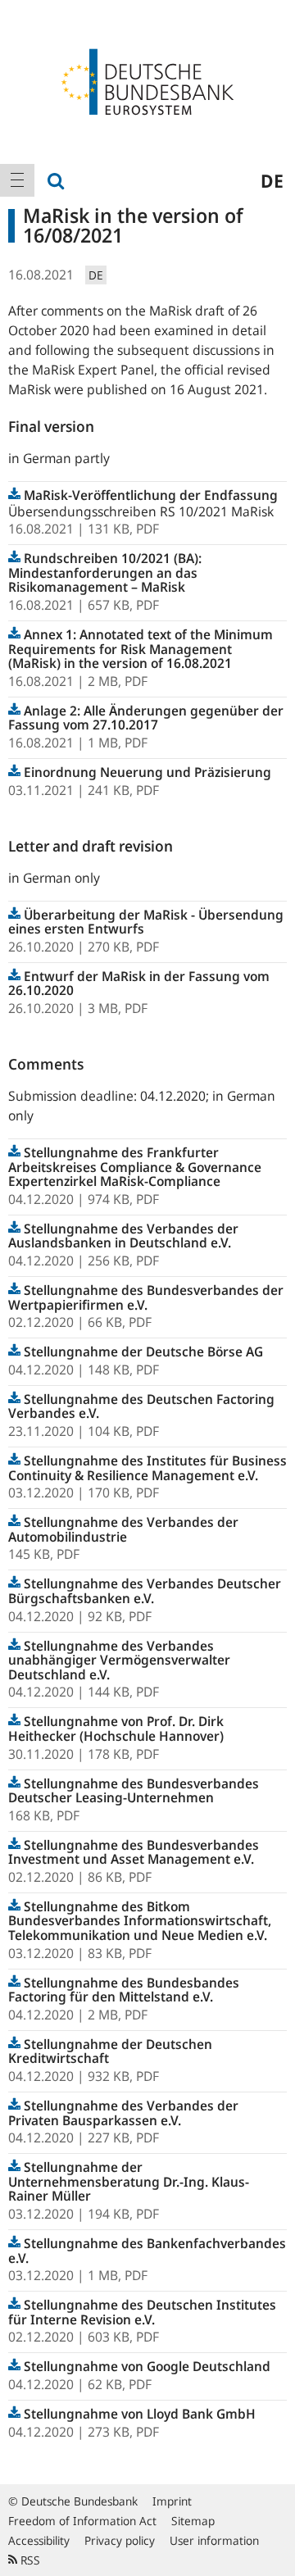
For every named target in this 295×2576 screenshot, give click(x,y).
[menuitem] (17, 180)
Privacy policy (120, 2540)
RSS (29, 2560)
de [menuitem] (272, 180)
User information (214, 2540)
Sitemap (193, 2521)
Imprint (172, 2501)
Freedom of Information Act (82, 2521)
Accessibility (39, 2540)
